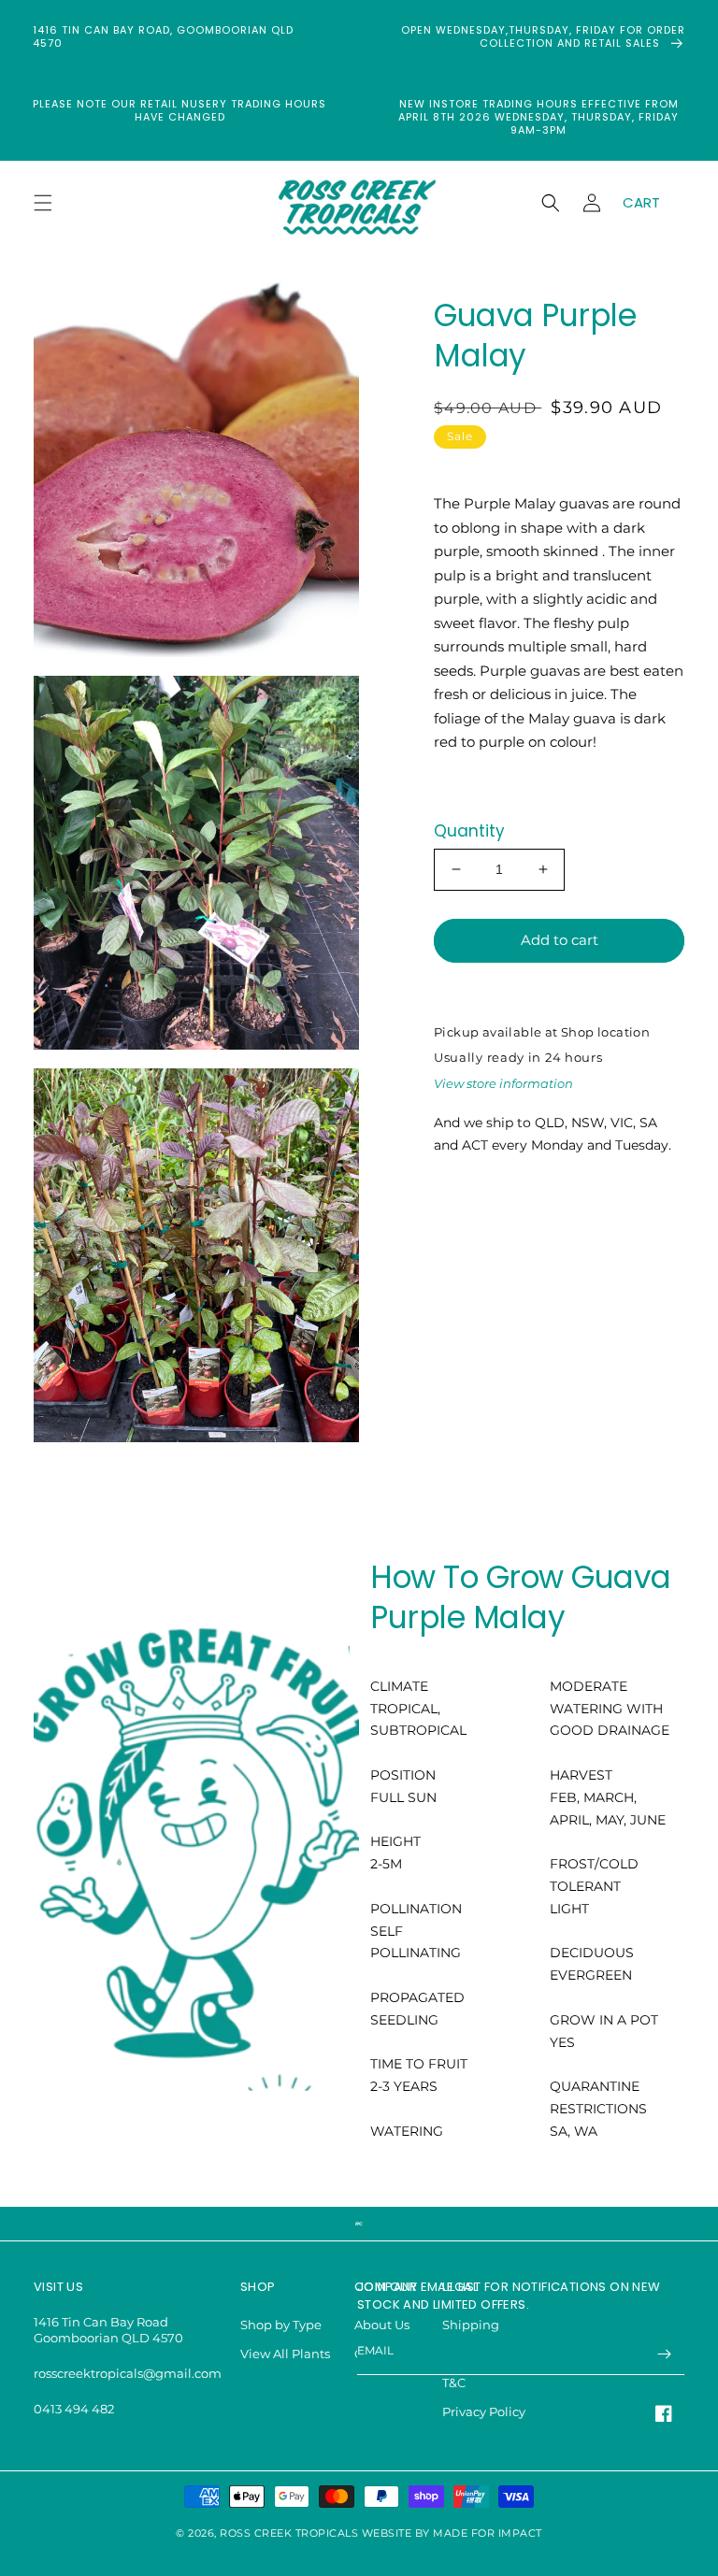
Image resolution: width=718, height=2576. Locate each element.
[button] (43, 203)
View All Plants (285, 2354)
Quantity (469, 831)
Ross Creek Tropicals (289, 2533)
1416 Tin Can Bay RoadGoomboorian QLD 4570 (108, 2330)
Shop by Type (281, 2325)
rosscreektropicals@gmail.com (128, 2373)
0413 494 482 (74, 2409)
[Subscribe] (664, 2354)
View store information (503, 1083)
